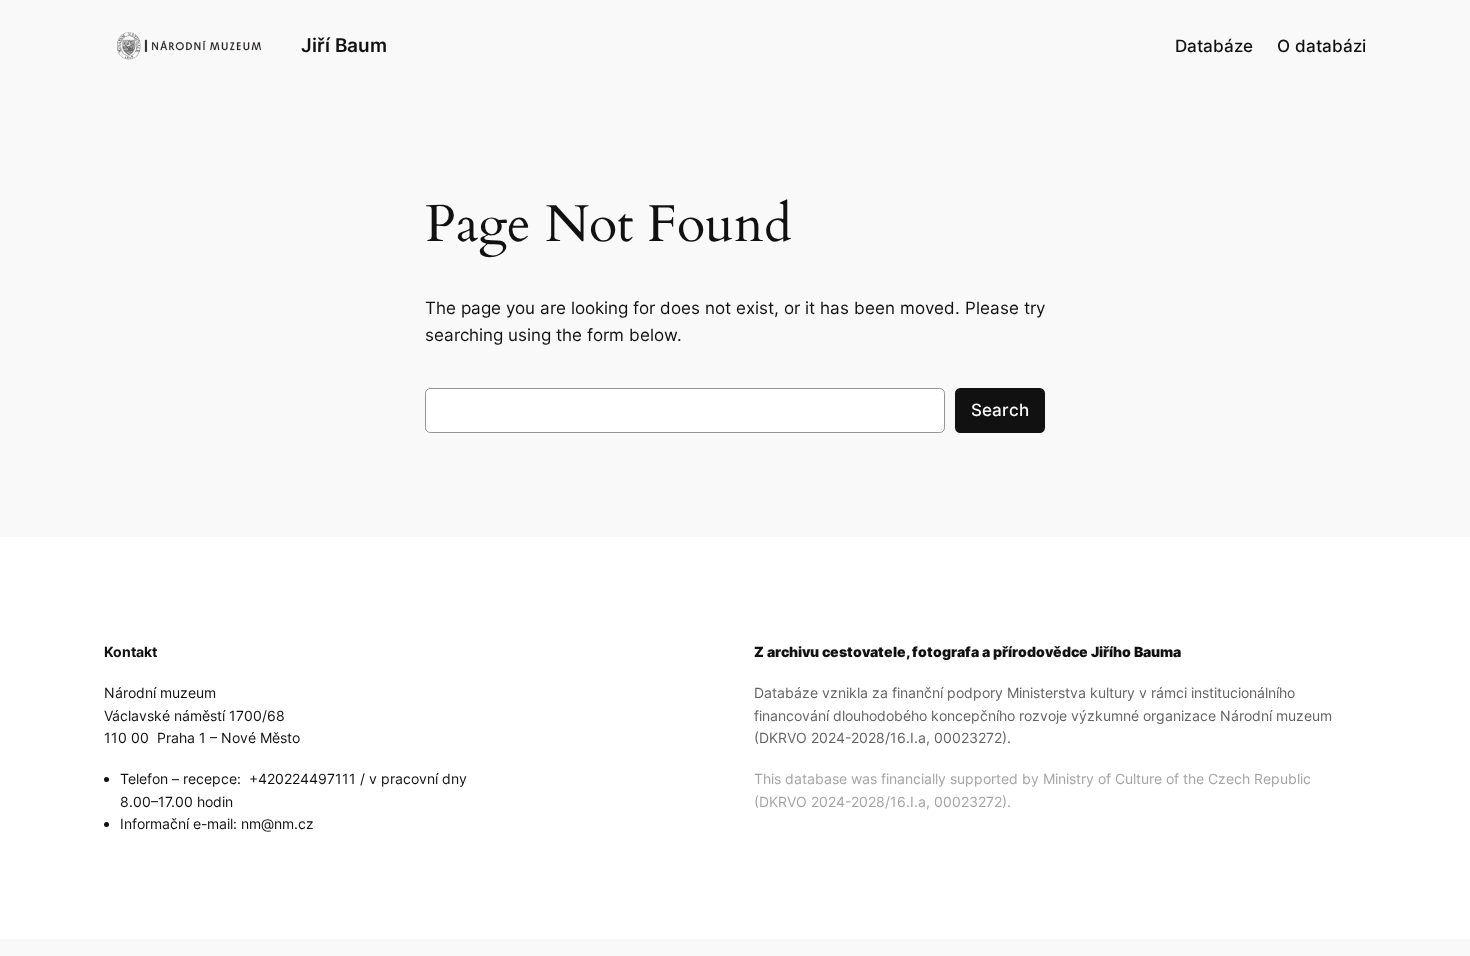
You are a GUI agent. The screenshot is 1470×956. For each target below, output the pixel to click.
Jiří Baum (344, 45)
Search (1000, 410)
